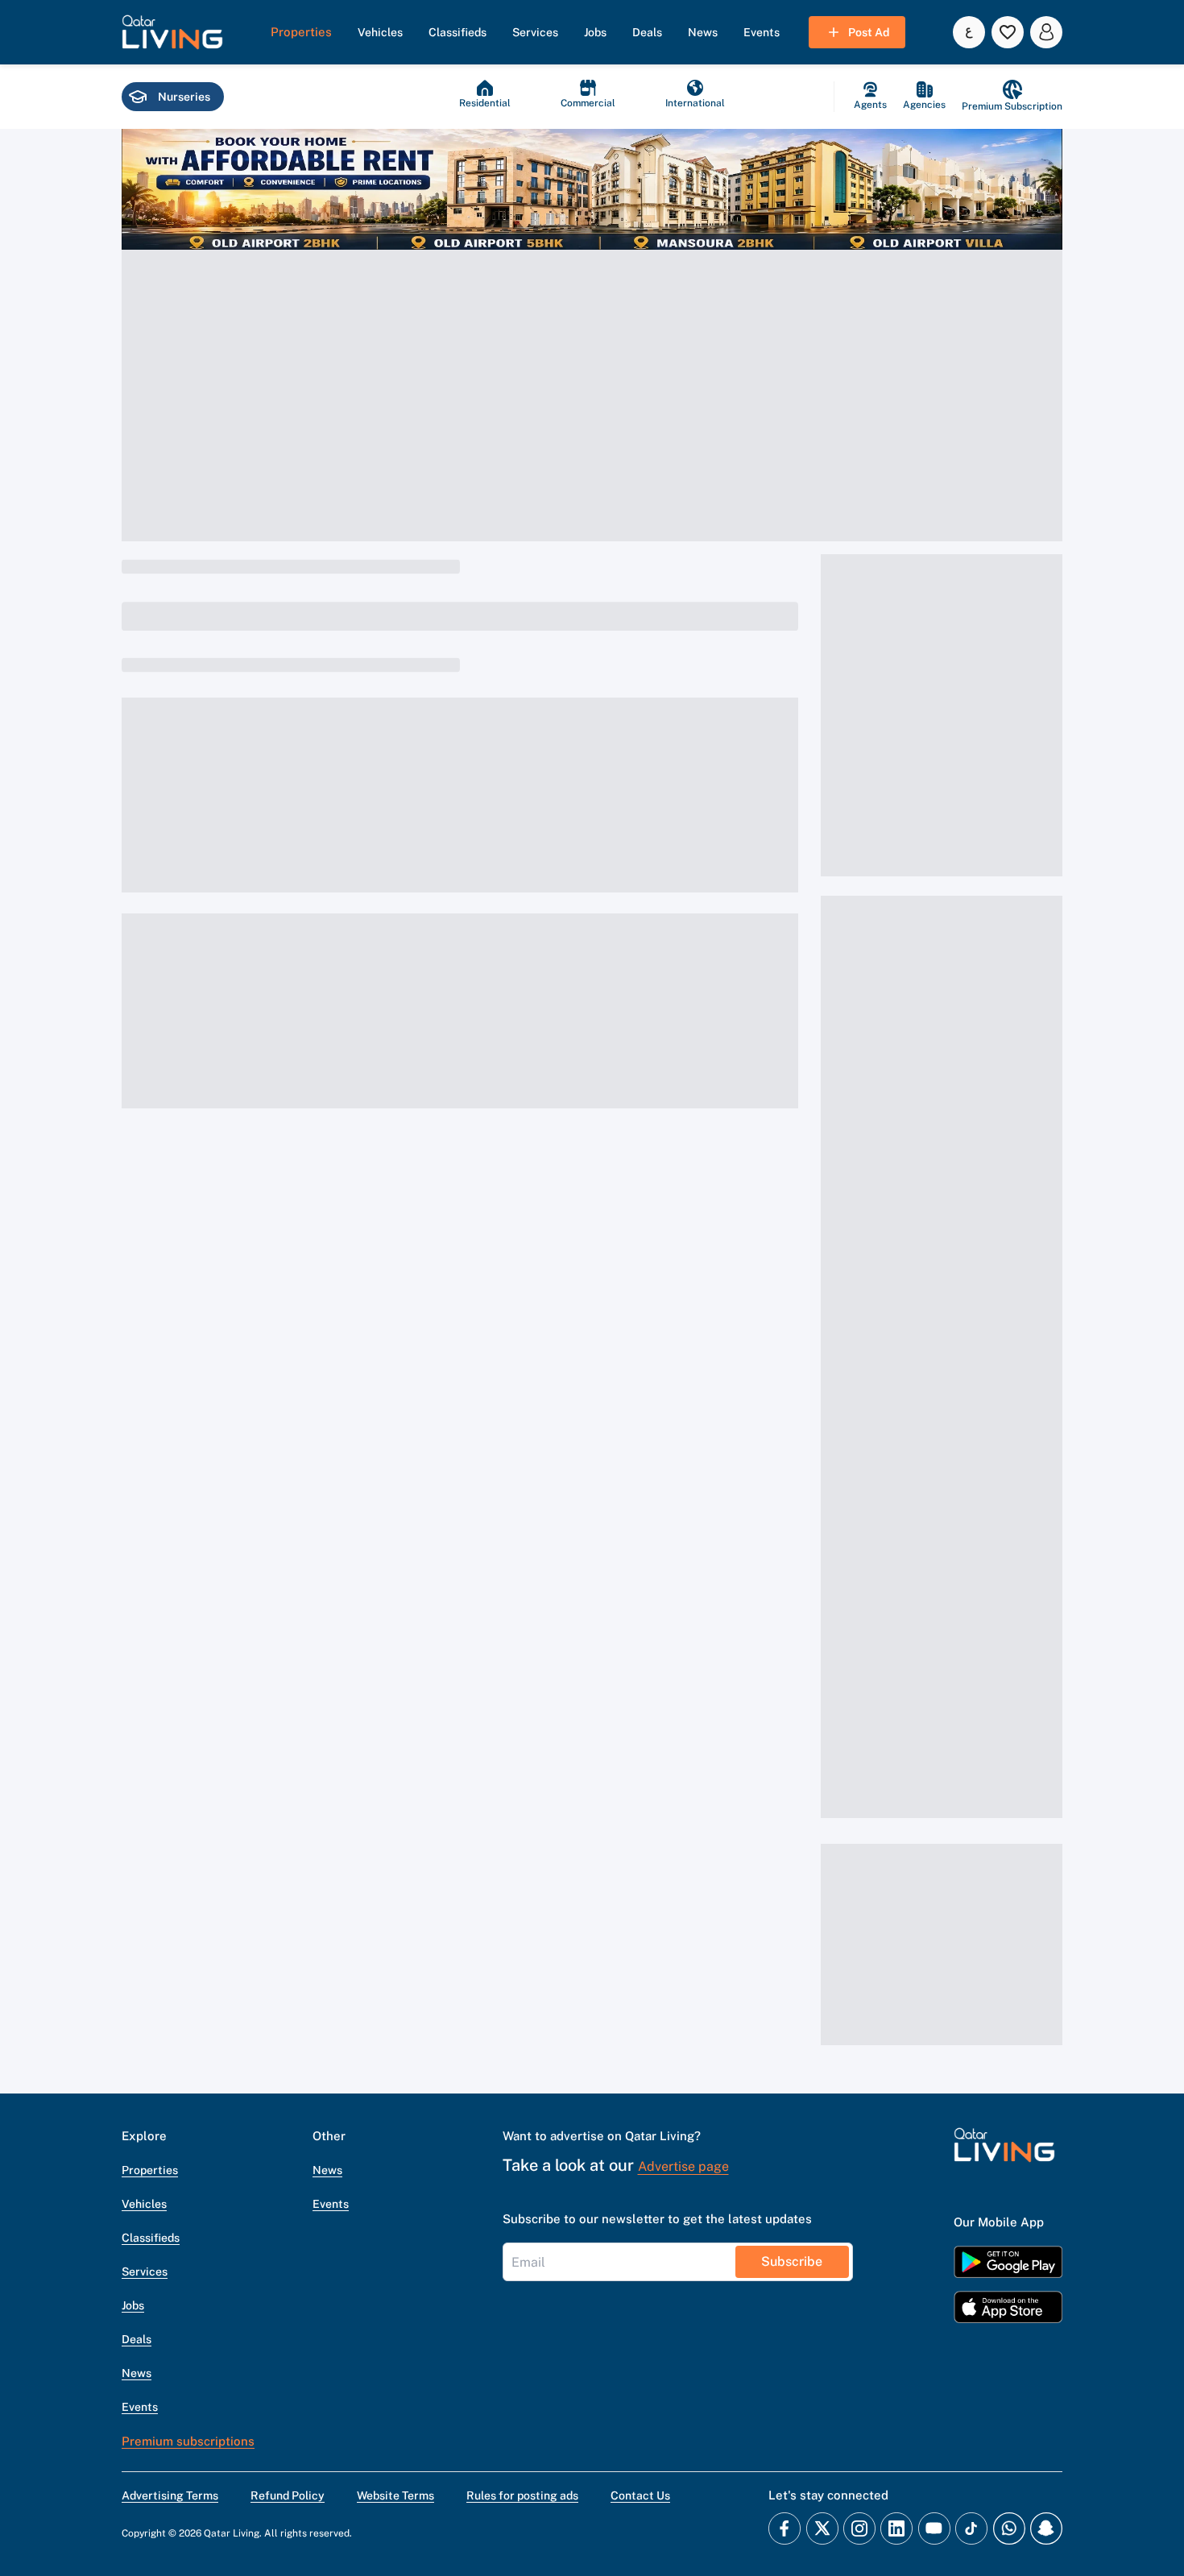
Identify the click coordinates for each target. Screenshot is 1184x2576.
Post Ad (869, 32)
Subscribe (792, 2261)
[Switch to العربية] (969, 32)
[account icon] (1046, 32)
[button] (172, 32)
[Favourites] (1008, 32)
